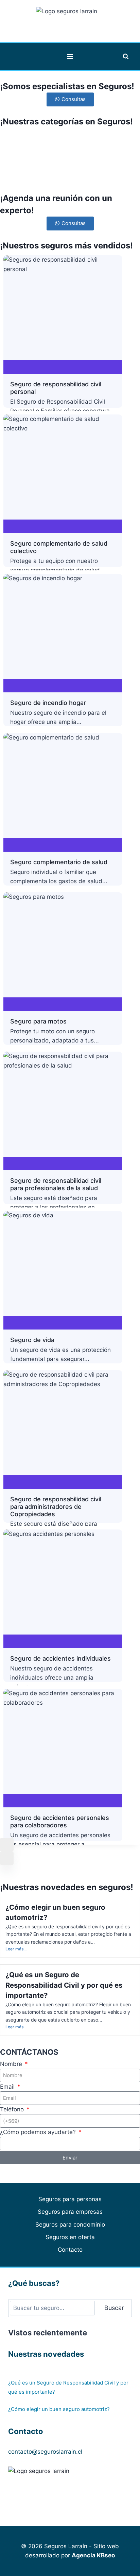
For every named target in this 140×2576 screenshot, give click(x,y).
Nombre (12, 2064)
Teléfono (13, 2109)
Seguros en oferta (70, 2237)
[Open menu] (70, 56)
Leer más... (16, 1949)
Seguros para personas (70, 2199)
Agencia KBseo (93, 2555)
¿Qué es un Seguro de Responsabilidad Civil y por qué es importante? (64, 1985)
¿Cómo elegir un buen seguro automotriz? (59, 2409)
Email (8, 2087)
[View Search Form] (126, 57)
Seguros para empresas (70, 2212)
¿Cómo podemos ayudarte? (39, 2132)
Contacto (70, 2250)
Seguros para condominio (70, 2225)
